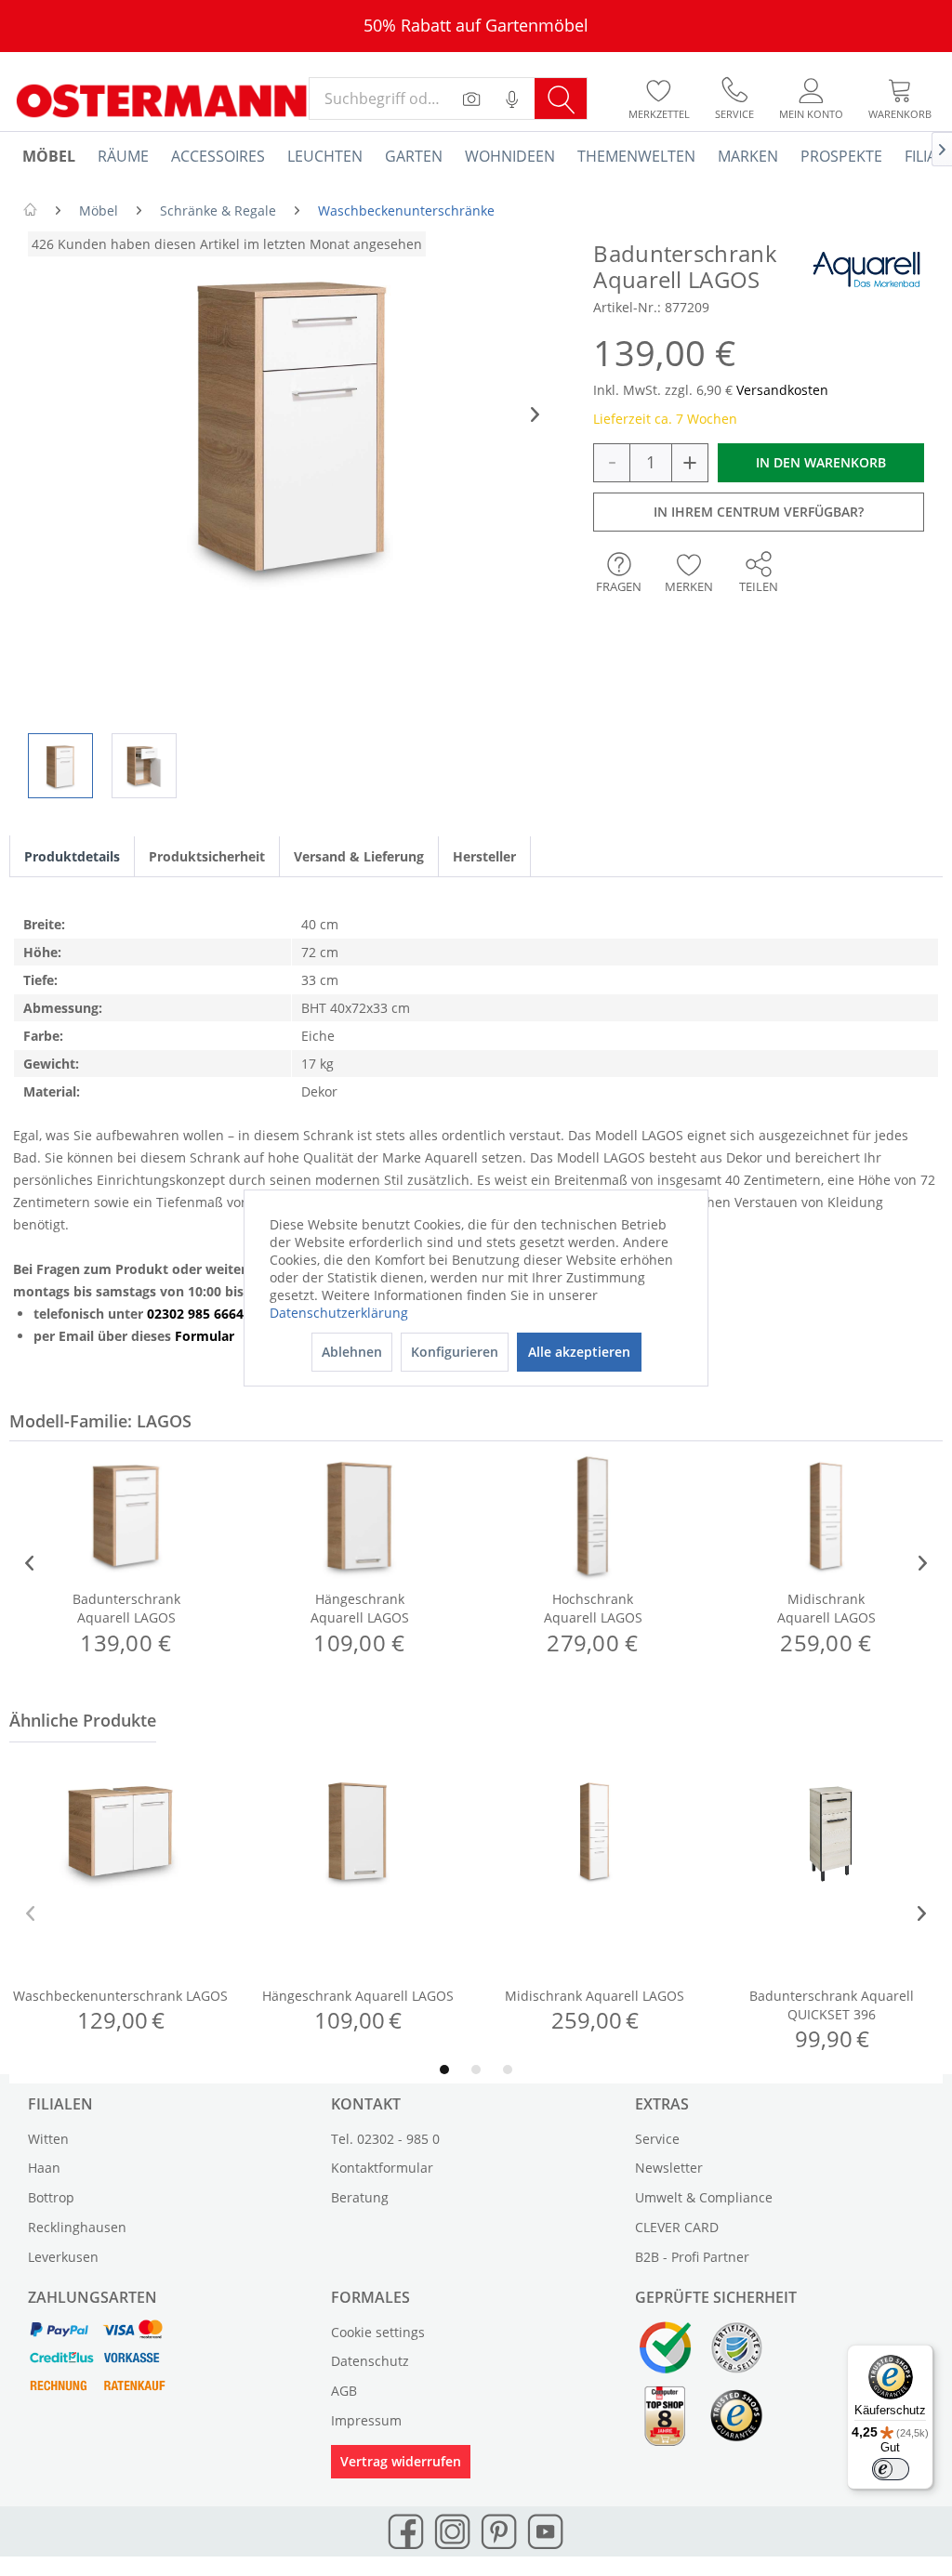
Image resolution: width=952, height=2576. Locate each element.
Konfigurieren (455, 1352)
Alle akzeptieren (579, 1352)
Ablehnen (352, 1352)
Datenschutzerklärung (339, 1313)
